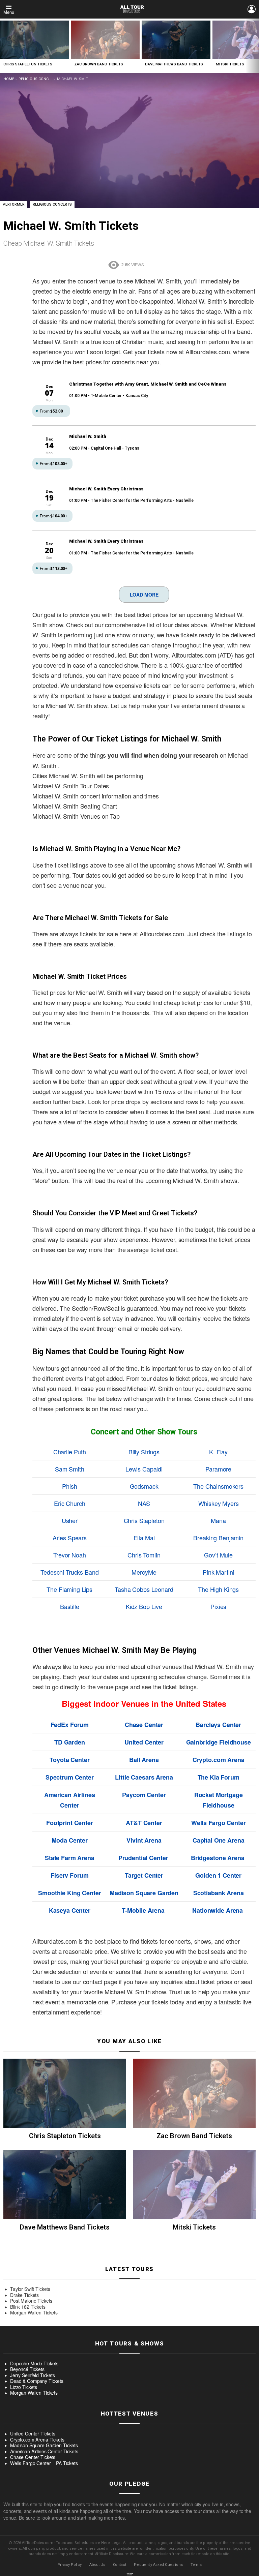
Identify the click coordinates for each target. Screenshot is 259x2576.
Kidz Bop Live (144, 1606)
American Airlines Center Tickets (44, 2452)
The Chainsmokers (218, 1486)
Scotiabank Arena (219, 1893)
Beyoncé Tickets (27, 2369)
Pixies (218, 1606)
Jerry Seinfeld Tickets (33, 2375)
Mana (218, 1520)
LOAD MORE (144, 595)
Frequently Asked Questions (158, 2565)
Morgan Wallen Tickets (34, 2313)
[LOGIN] (252, 9)
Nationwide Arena (218, 1910)
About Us (97, 2565)
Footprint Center (70, 1823)
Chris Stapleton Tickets (28, 64)
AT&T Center (144, 1823)
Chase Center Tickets (33, 2457)
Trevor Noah (69, 1555)
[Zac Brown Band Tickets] (105, 40)
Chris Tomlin (144, 1555)
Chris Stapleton (144, 1520)
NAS (144, 1503)
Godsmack (144, 1486)
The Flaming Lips (69, 1589)
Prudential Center (143, 1858)
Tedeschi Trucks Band (69, 1572)
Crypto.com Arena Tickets (37, 2440)
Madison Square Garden (144, 1893)
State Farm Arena (70, 1858)
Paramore (218, 1469)
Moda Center (70, 1840)
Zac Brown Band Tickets (99, 64)
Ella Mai (144, 1538)
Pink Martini (218, 1572)
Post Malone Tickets (31, 2301)
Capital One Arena (219, 1840)
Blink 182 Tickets (28, 2307)
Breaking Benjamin (218, 1538)
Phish (69, 1486)
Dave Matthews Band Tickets (174, 64)
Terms (196, 2565)
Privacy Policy (69, 2565)
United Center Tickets (33, 2434)
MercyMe (144, 1572)
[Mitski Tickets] (194, 2185)
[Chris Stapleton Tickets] (34, 40)
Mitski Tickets (230, 64)
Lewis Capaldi (144, 1469)
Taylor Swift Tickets (30, 2289)
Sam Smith (70, 1469)
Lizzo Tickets (24, 2387)
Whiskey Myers (219, 1503)
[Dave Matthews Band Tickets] (176, 40)
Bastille (70, 1606)
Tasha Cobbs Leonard (144, 1589)
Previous (3, 46)
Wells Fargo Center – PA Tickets (44, 2463)
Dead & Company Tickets (37, 2381)
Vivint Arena (144, 1840)
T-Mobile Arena (143, 1910)
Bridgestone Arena (218, 1858)
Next (256, 46)
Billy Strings (144, 1452)
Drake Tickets (24, 2295)
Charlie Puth (70, 1452)
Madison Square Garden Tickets (44, 2446)
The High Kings (218, 1589)
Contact (120, 2565)
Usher (70, 1520)
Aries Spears (70, 1538)
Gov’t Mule (218, 1555)
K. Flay (218, 1452)
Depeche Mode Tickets (34, 2364)
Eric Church (69, 1503)
